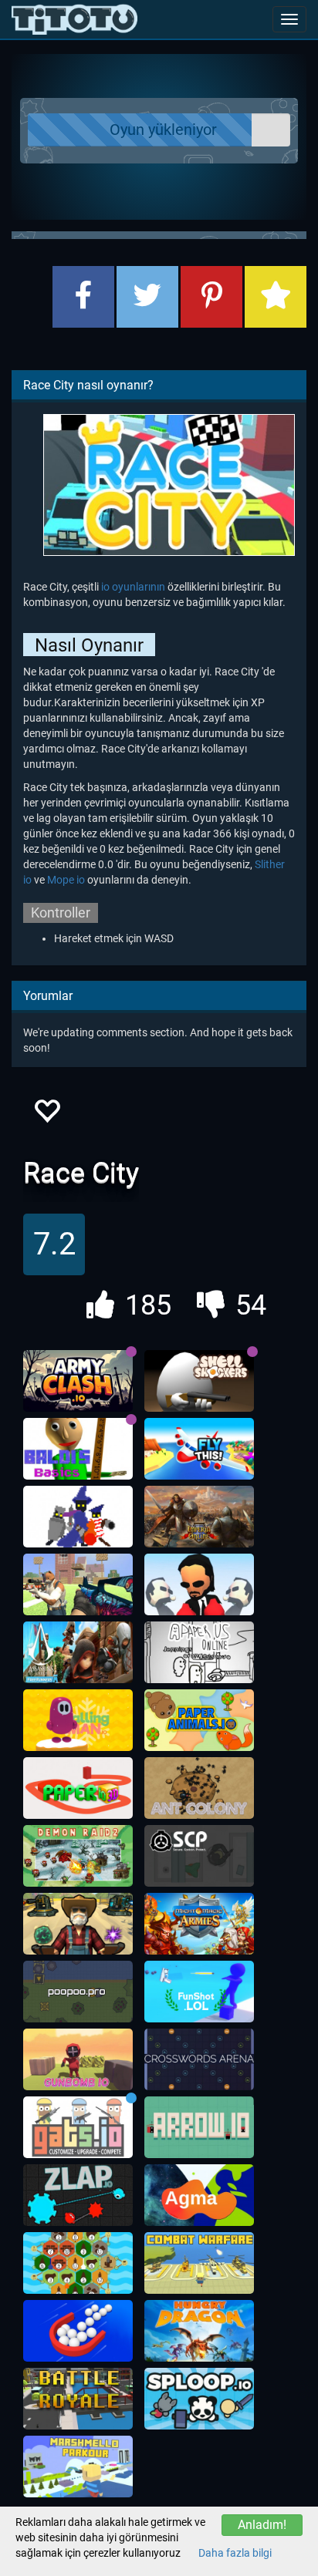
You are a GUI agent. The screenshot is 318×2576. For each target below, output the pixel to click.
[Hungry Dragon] (199, 2331)
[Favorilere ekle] (46, 1115)
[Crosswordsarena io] (199, 2059)
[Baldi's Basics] (78, 1449)
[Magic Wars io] (78, 1517)
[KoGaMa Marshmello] (78, 2467)
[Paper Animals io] (199, 1720)
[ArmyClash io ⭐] (78, 1381)
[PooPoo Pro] (78, 1992)
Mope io (66, 880)
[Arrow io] (199, 2127)
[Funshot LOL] (199, 1992)
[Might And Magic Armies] (199, 1924)
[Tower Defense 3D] (78, 1924)
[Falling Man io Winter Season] (78, 1720)
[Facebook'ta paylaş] (83, 297)
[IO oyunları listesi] (74, 19)
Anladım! (262, 2525)
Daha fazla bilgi (235, 2553)
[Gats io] (78, 2127)
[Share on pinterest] (211, 297)
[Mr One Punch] (199, 1584)
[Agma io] (199, 2195)
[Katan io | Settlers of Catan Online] (78, 2263)
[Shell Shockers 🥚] (199, 1381)
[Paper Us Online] (199, 1652)
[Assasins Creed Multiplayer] (78, 1652)
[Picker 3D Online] (78, 2331)
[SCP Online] (199, 1856)
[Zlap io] (78, 2195)
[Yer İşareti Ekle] (276, 297)
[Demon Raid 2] (78, 1856)
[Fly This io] (199, 1449)
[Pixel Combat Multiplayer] (78, 2399)
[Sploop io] (199, 2399)
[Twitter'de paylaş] (147, 297)
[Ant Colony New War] (199, 1788)
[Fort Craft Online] (78, 1584)
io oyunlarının (133, 587)
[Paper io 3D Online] (78, 1788)
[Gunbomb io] (78, 2059)
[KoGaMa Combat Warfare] (199, 2263)
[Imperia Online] (199, 1517)
